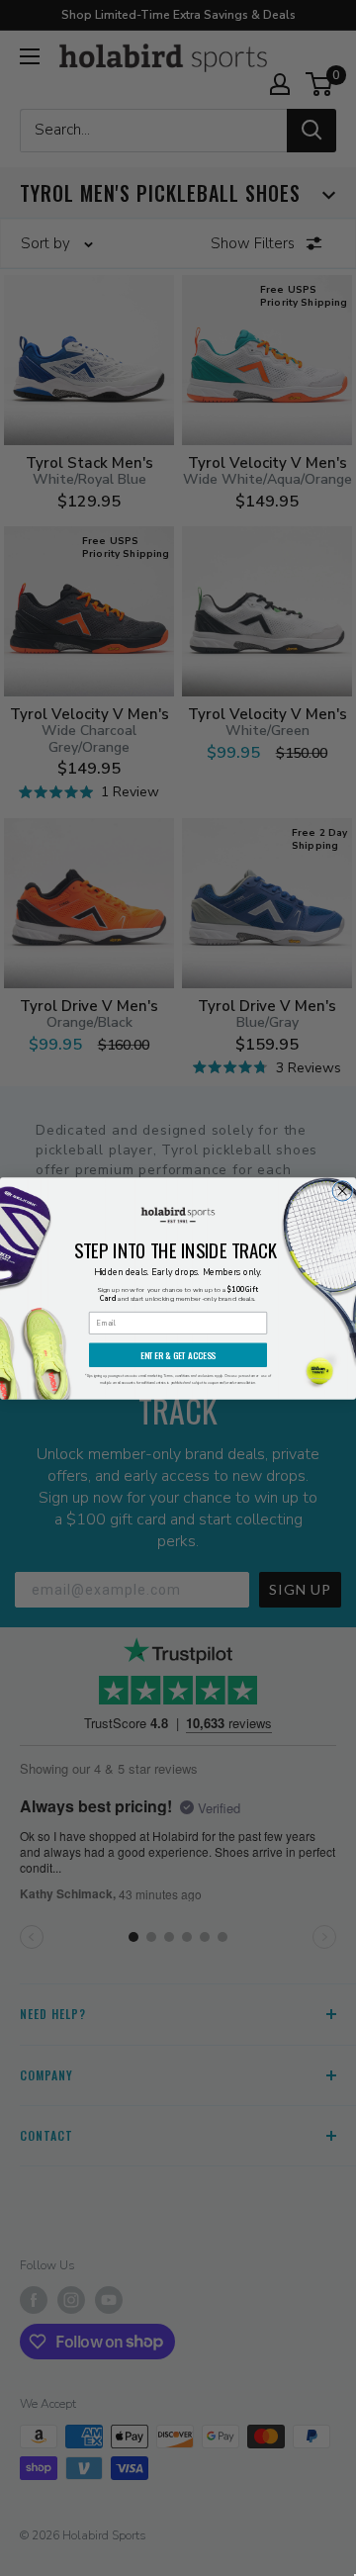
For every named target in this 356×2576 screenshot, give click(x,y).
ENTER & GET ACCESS (178, 1355)
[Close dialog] (342, 1190)
